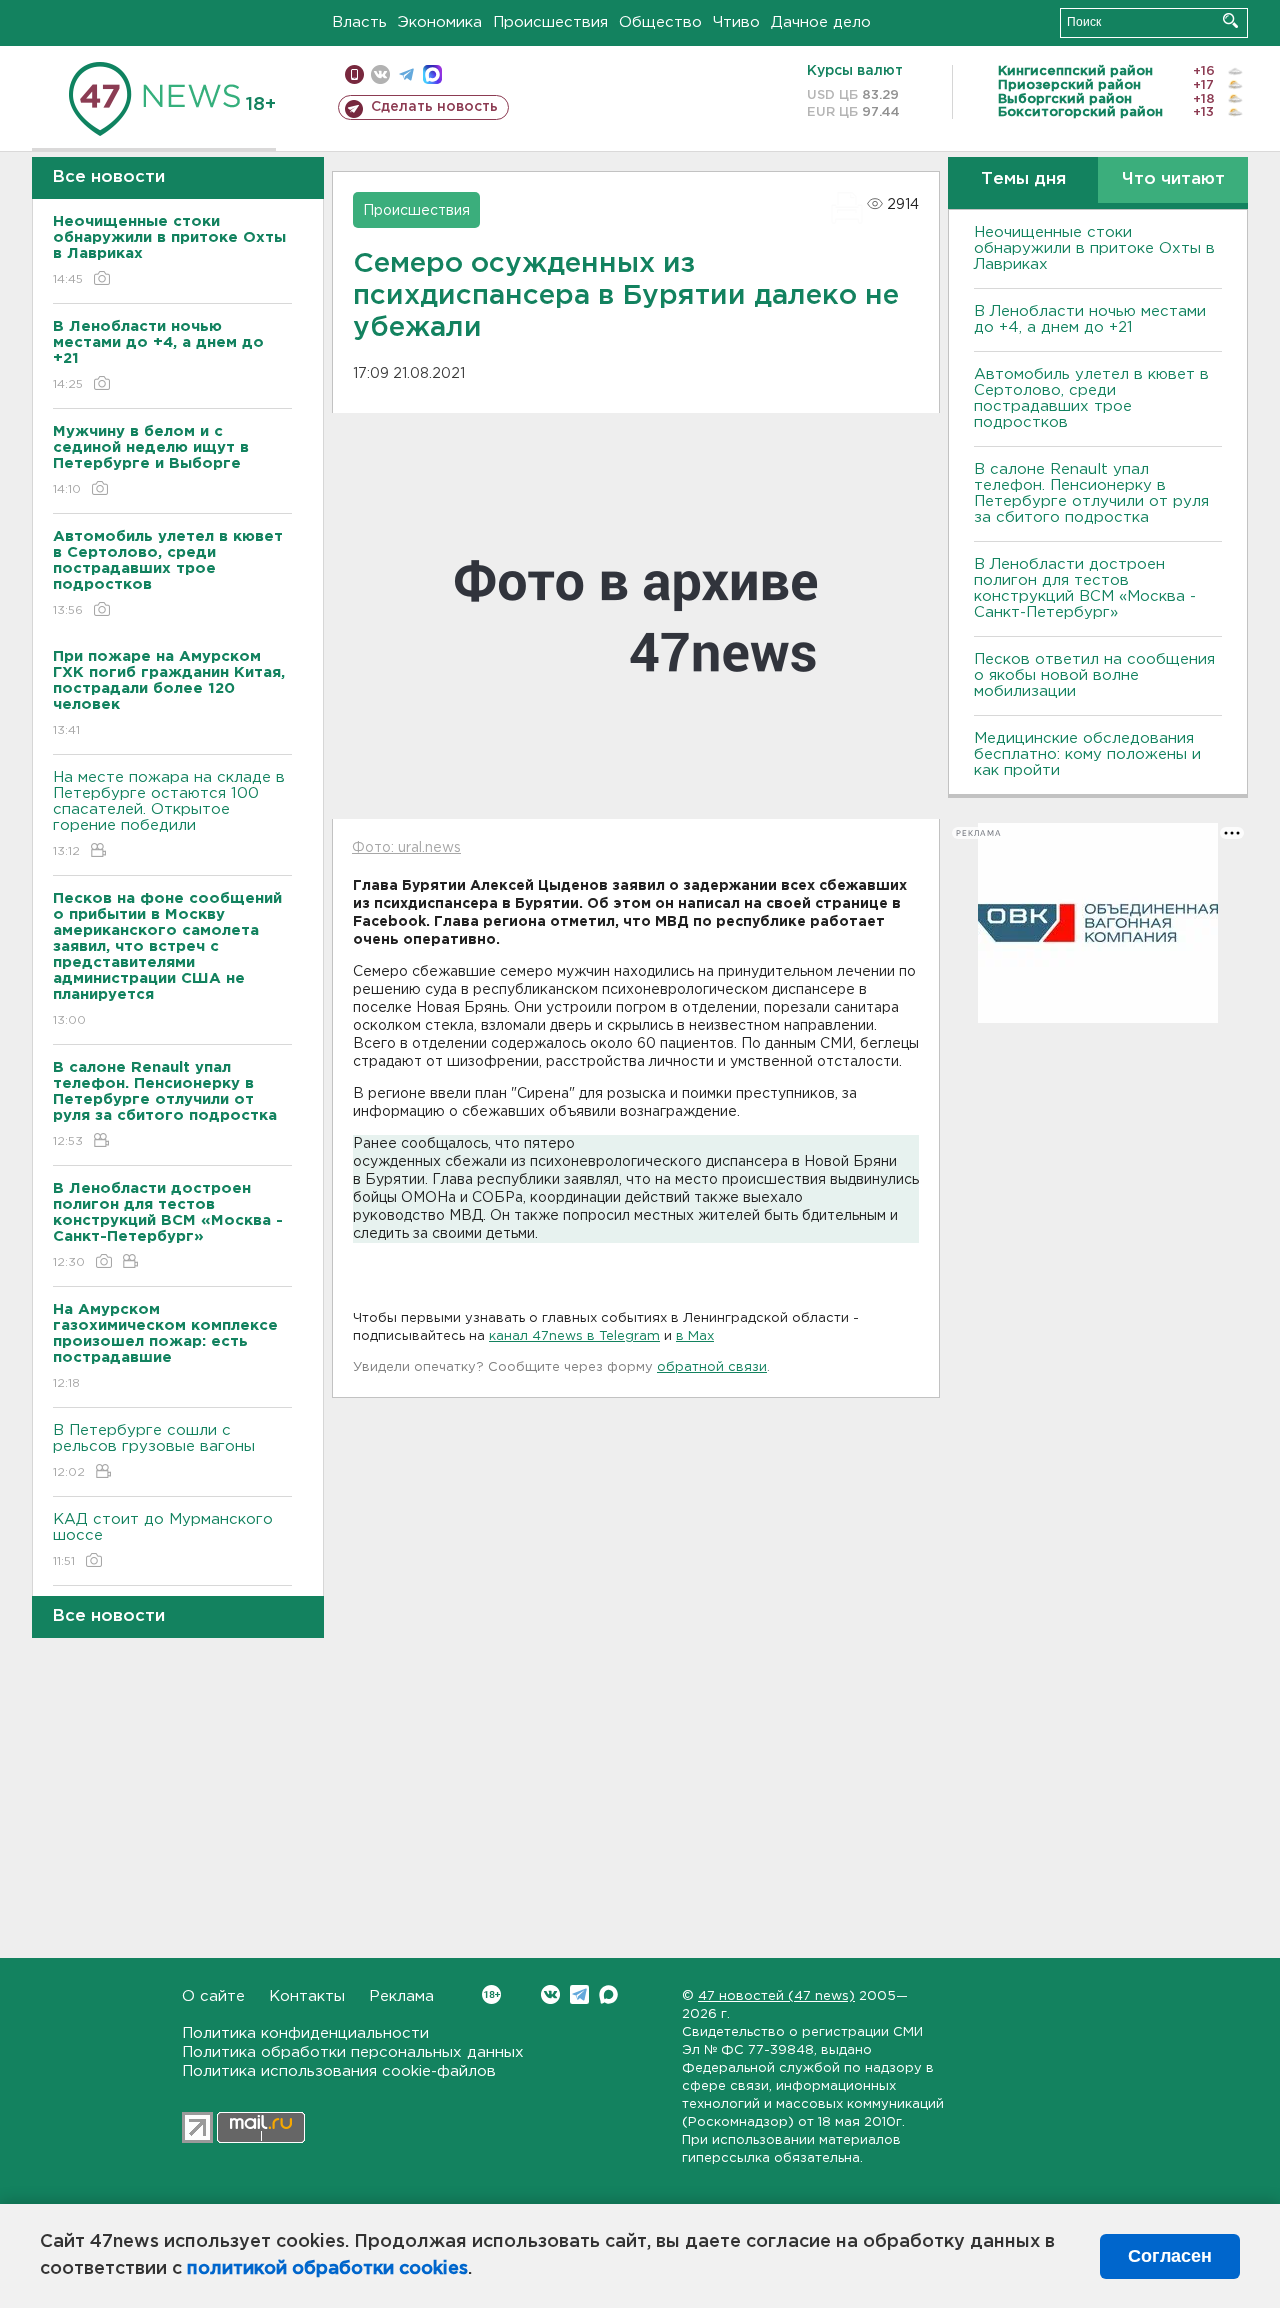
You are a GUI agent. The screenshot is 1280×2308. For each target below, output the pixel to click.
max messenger (432, 74)
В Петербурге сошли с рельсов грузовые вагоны (154, 1451)
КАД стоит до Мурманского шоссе (163, 1540)
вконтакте (380, 74)
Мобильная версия (354, 74)
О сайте (213, 1996)
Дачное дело (821, 22)
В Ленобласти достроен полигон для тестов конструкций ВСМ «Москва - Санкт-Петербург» (1085, 588)
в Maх (695, 1336)
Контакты (307, 1996)
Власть (359, 22)
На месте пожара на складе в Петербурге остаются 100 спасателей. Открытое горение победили (169, 814)
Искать (1230, 20)
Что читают (1173, 179)
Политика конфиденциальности (305, 2033)
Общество (660, 22)
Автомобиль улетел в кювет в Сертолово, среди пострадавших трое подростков (1091, 398)
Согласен (1170, 2256)
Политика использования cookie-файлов (339, 2071)
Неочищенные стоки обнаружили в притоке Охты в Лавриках (1094, 248)
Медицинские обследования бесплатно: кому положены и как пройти (1087, 754)
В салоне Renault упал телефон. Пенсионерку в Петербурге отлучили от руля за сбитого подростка (1091, 493)
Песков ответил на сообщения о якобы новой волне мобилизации (1094, 675)
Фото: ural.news (406, 848)
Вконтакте (550, 1994)
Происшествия (550, 22)
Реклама (401, 1996)
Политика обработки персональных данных (353, 2052)
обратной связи (712, 1367)
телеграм (406, 74)
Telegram (579, 1994)
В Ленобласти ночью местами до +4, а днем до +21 (1090, 319)
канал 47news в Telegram (574, 1336)
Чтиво (736, 22)
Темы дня (1023, 179)
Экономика (440, 22)
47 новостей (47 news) (776, 1996)
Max (608, 1994)
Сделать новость (434, 107)
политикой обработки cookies (327, 2269)
